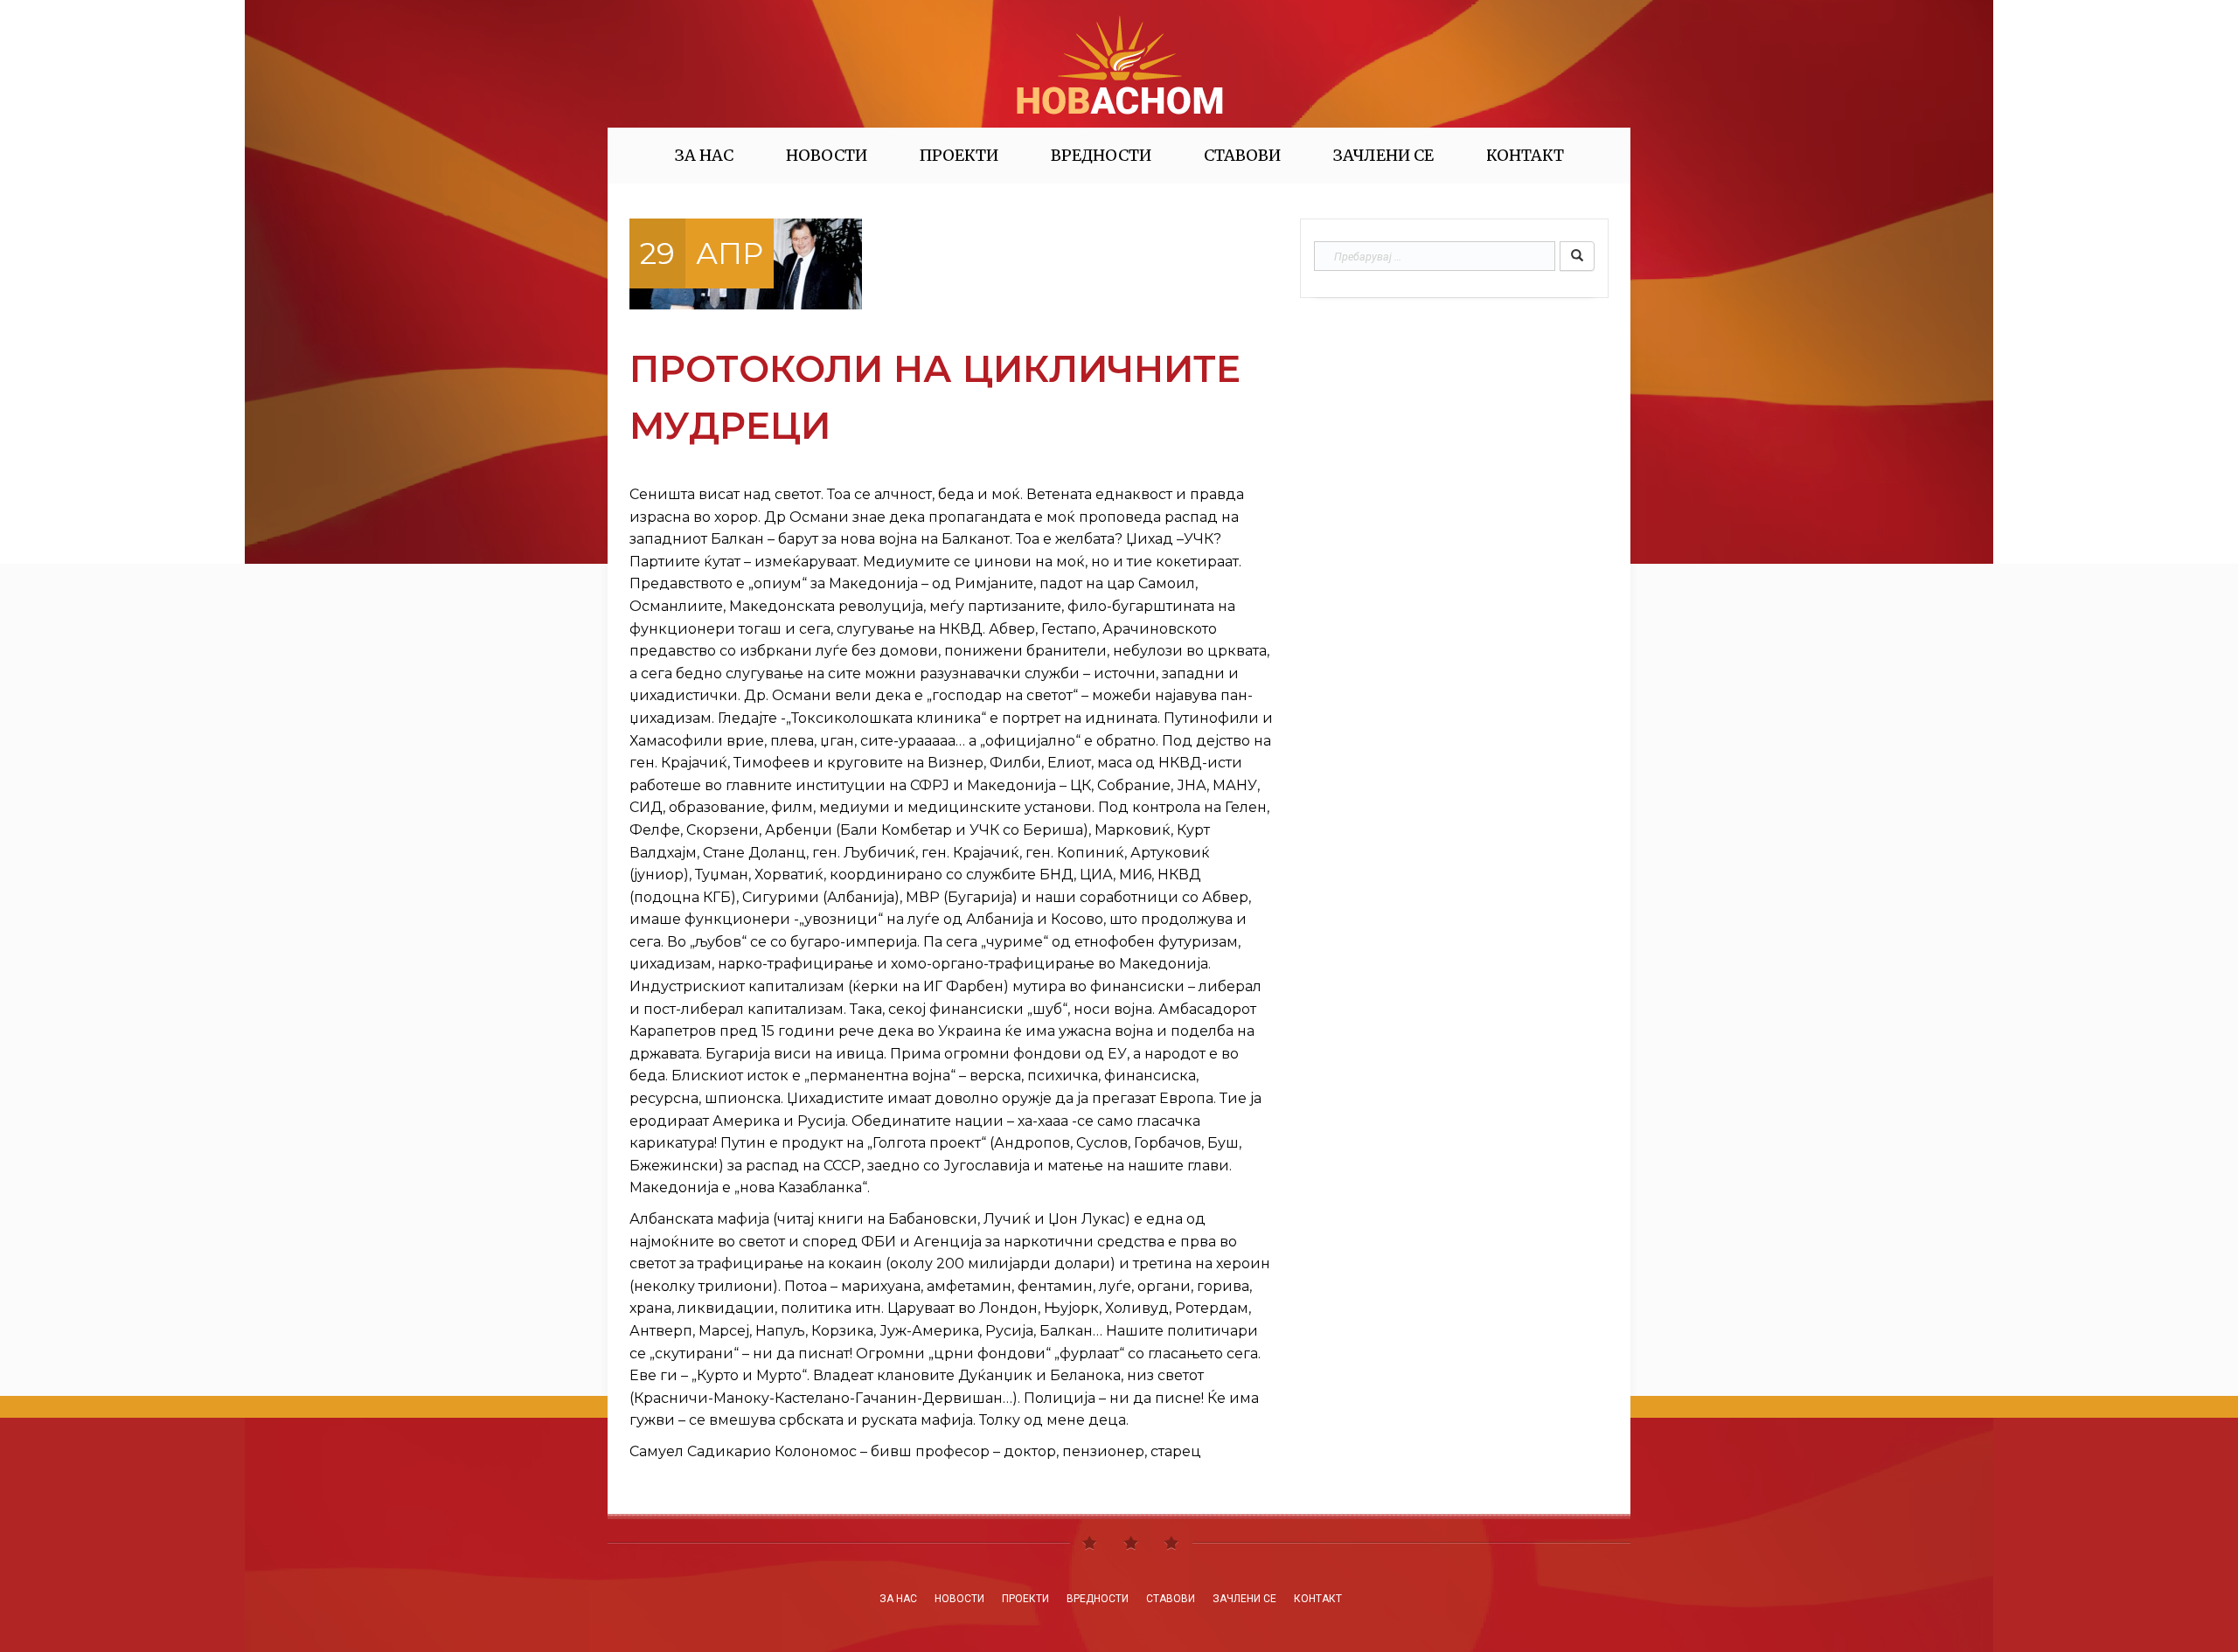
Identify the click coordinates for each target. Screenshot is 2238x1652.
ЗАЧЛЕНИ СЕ (1383, 155)
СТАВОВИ (1242, 155)
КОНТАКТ (1525, 155)
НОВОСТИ (827, 155)
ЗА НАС (704, 155)
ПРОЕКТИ (959, 155)
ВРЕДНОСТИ (1101, 155)
